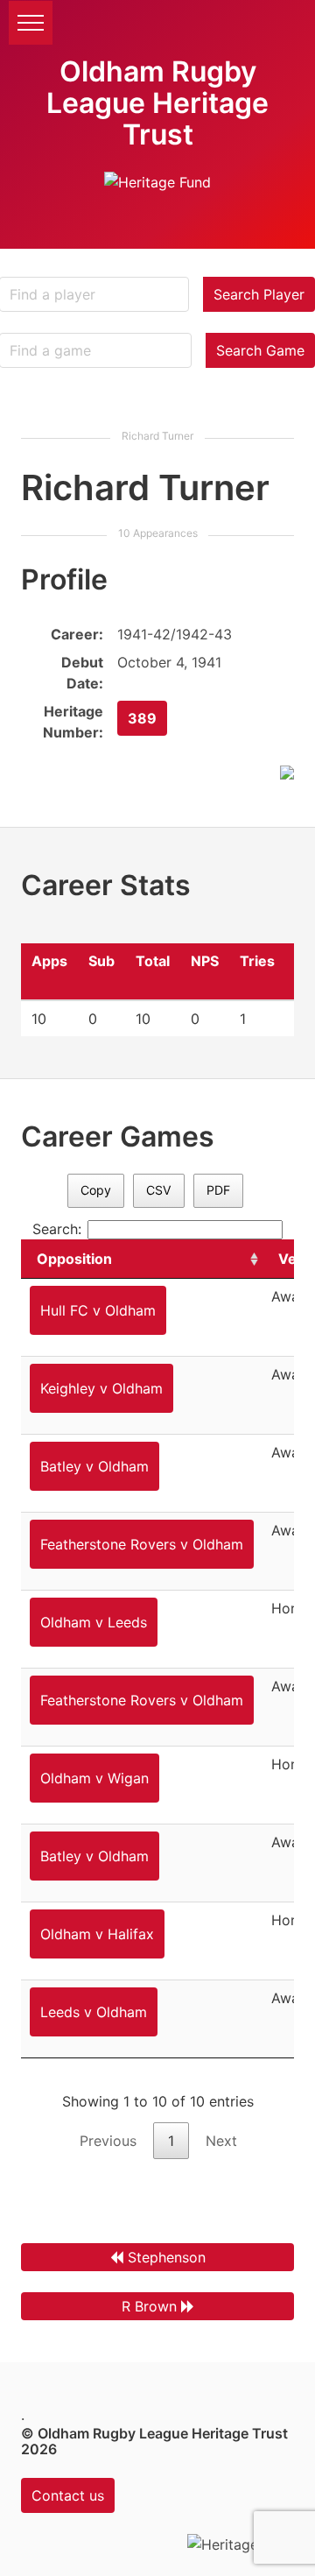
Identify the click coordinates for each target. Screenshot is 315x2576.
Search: (57, 1229)
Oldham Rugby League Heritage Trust (157, 103)
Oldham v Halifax (97, 1934)
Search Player (259, 294)
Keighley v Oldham (101, 1388)
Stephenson (167, 2257)
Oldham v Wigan (94, 1778)
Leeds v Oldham (94, 2012)
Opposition (74, 1259)
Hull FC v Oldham (98, 1310)
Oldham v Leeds (94, 1622)
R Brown (149, 2306)
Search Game (260, 350)
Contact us (68, 2495)
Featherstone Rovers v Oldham (142, 1544)
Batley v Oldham (94, 1466)
